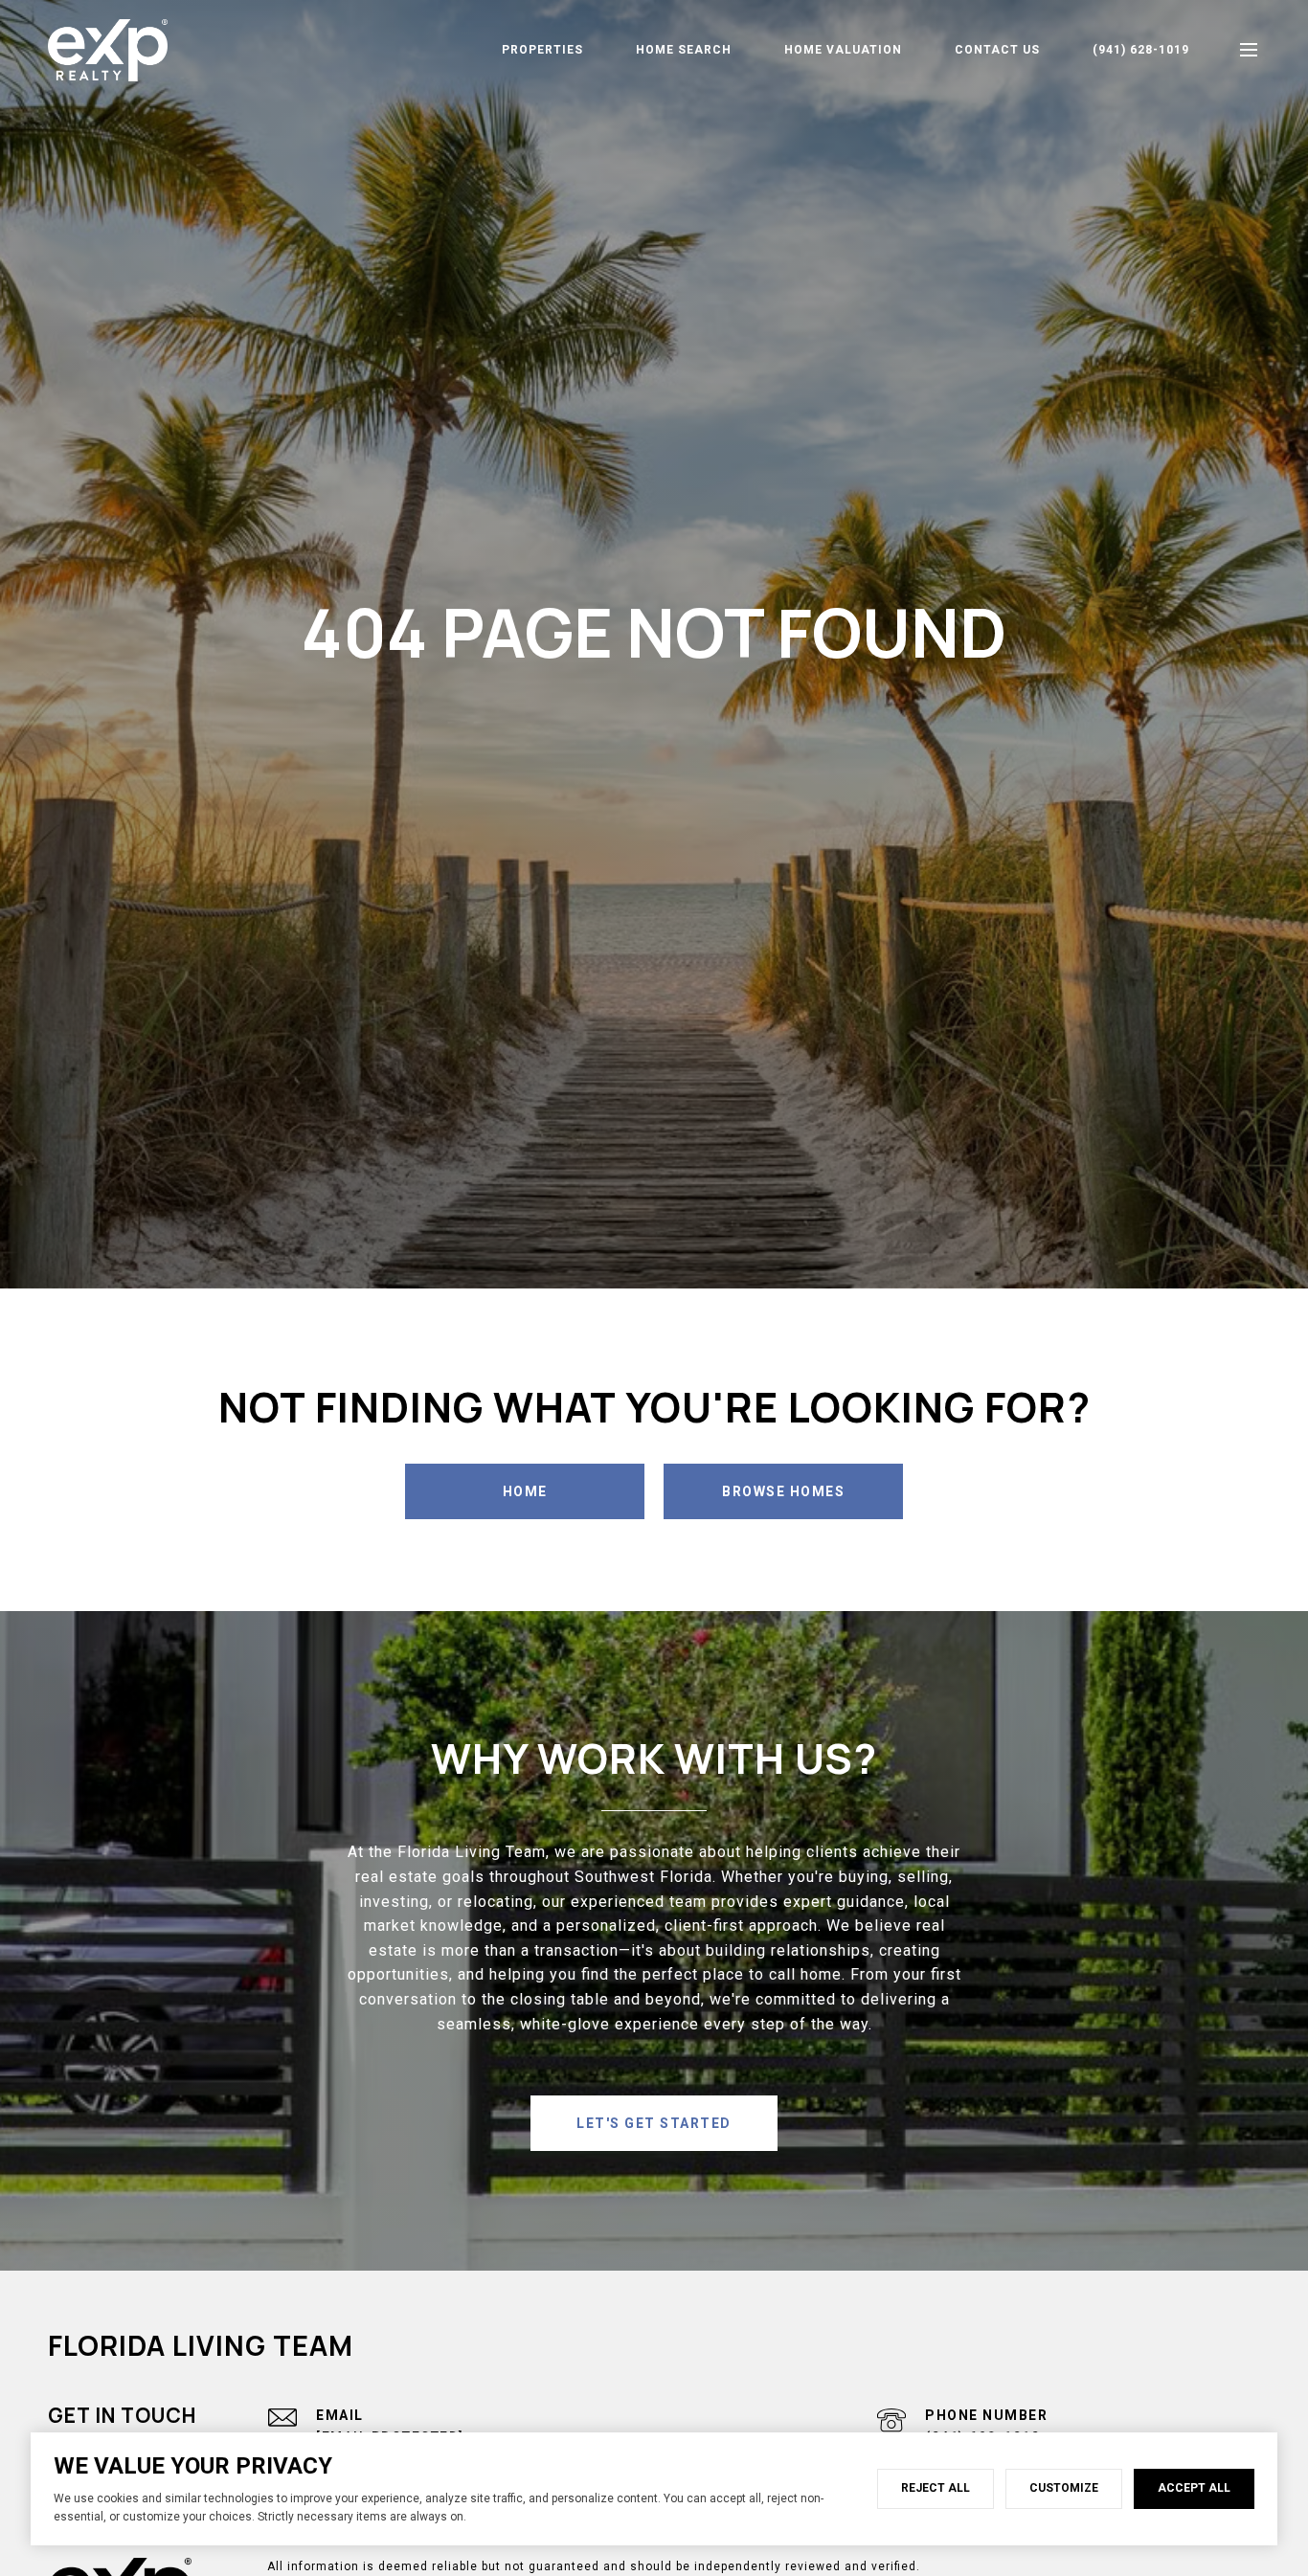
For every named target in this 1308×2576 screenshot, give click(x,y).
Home (525, 1491)
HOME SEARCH (684, 50)
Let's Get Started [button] (654, 2123)
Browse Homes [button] (783, 1491)
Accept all (1194, 2488)
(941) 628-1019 (1141, 50)
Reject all (936, 2488)
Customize (1064, 2488)
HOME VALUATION (843, 50)
